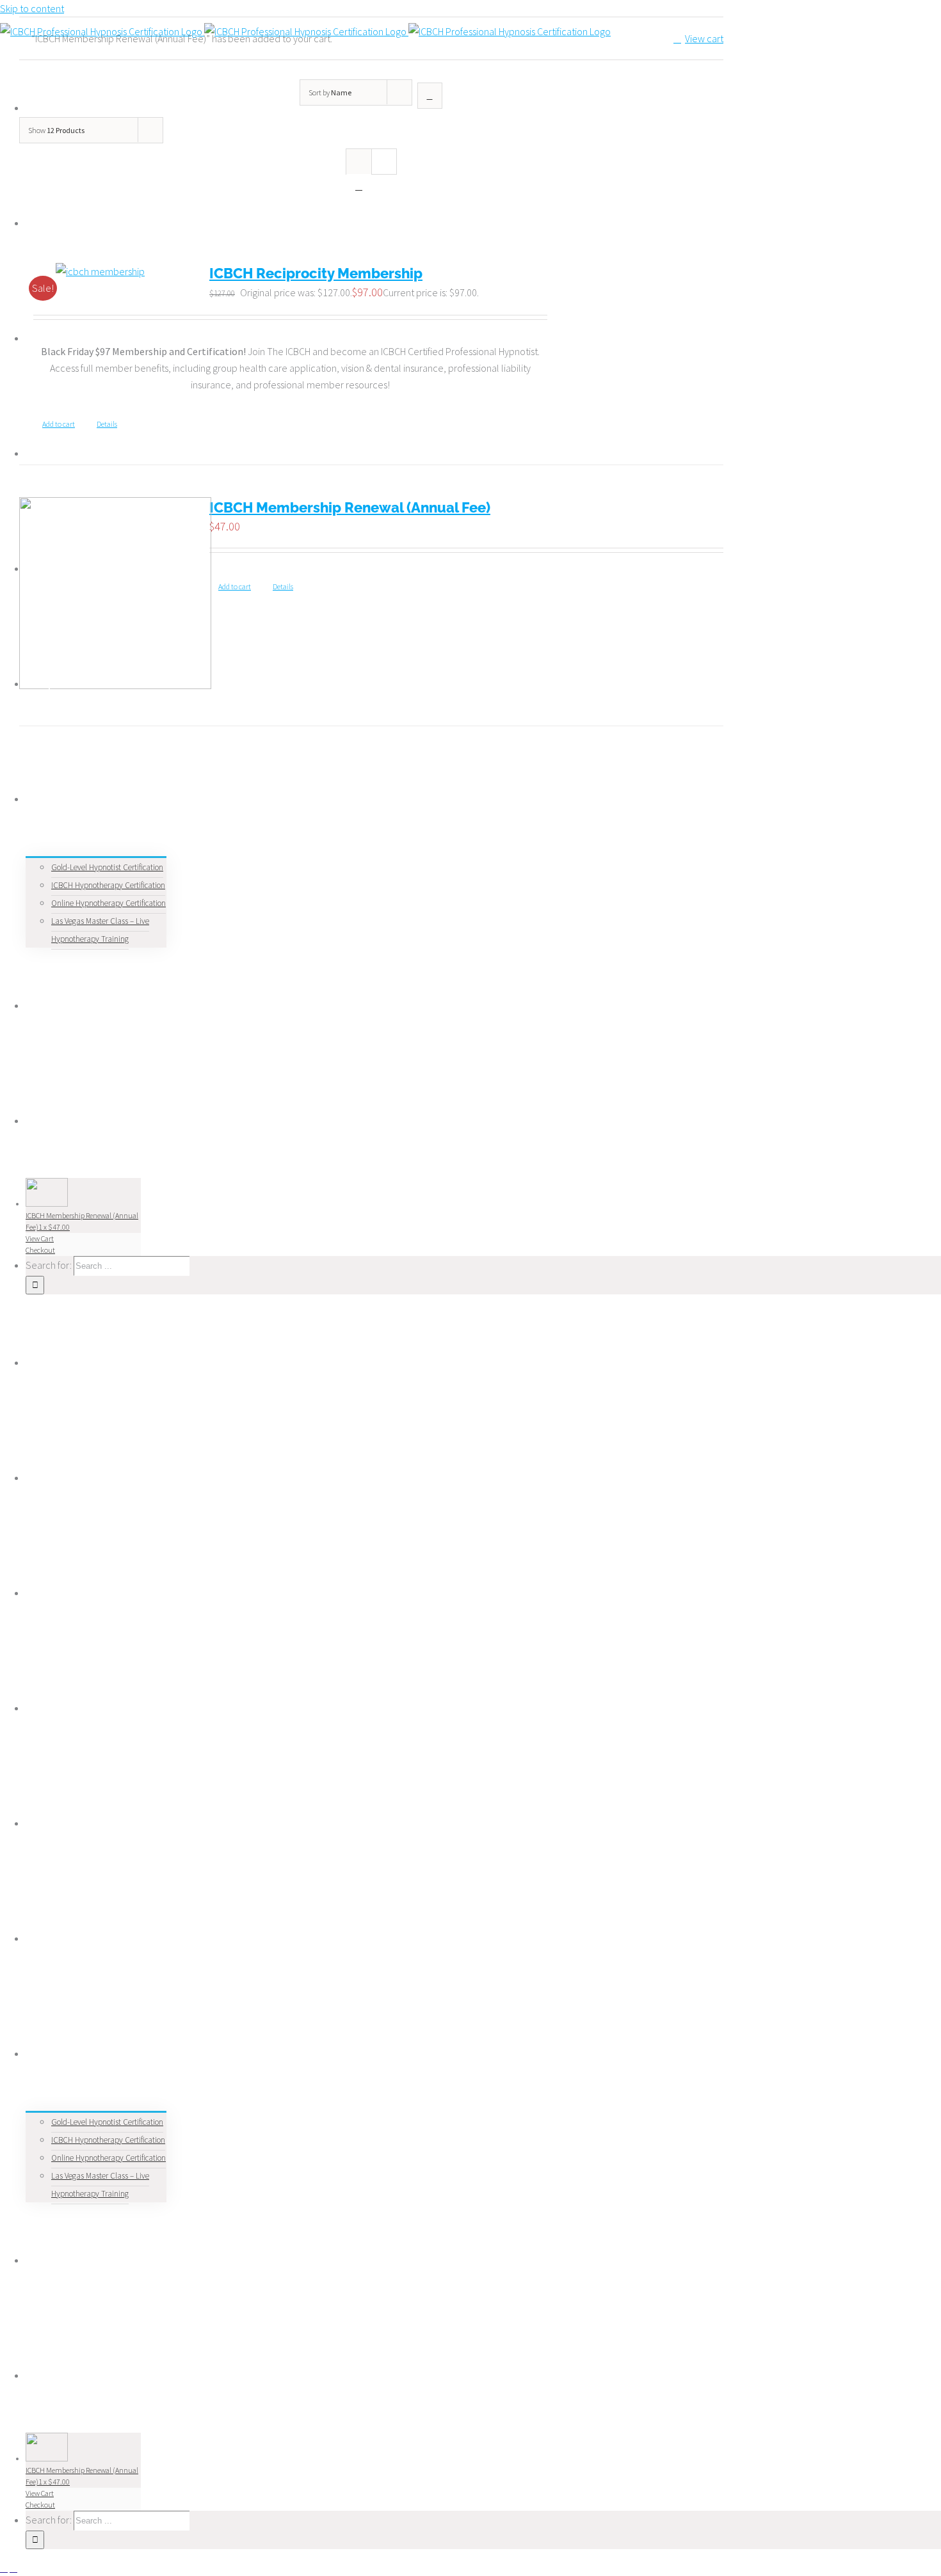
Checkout (40, 1250)
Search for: (49, 1265)
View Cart (40, 1238)
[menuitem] (66, 223)
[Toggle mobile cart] (13, 2568)
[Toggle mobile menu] (4, 2568)
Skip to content (32, 8)
